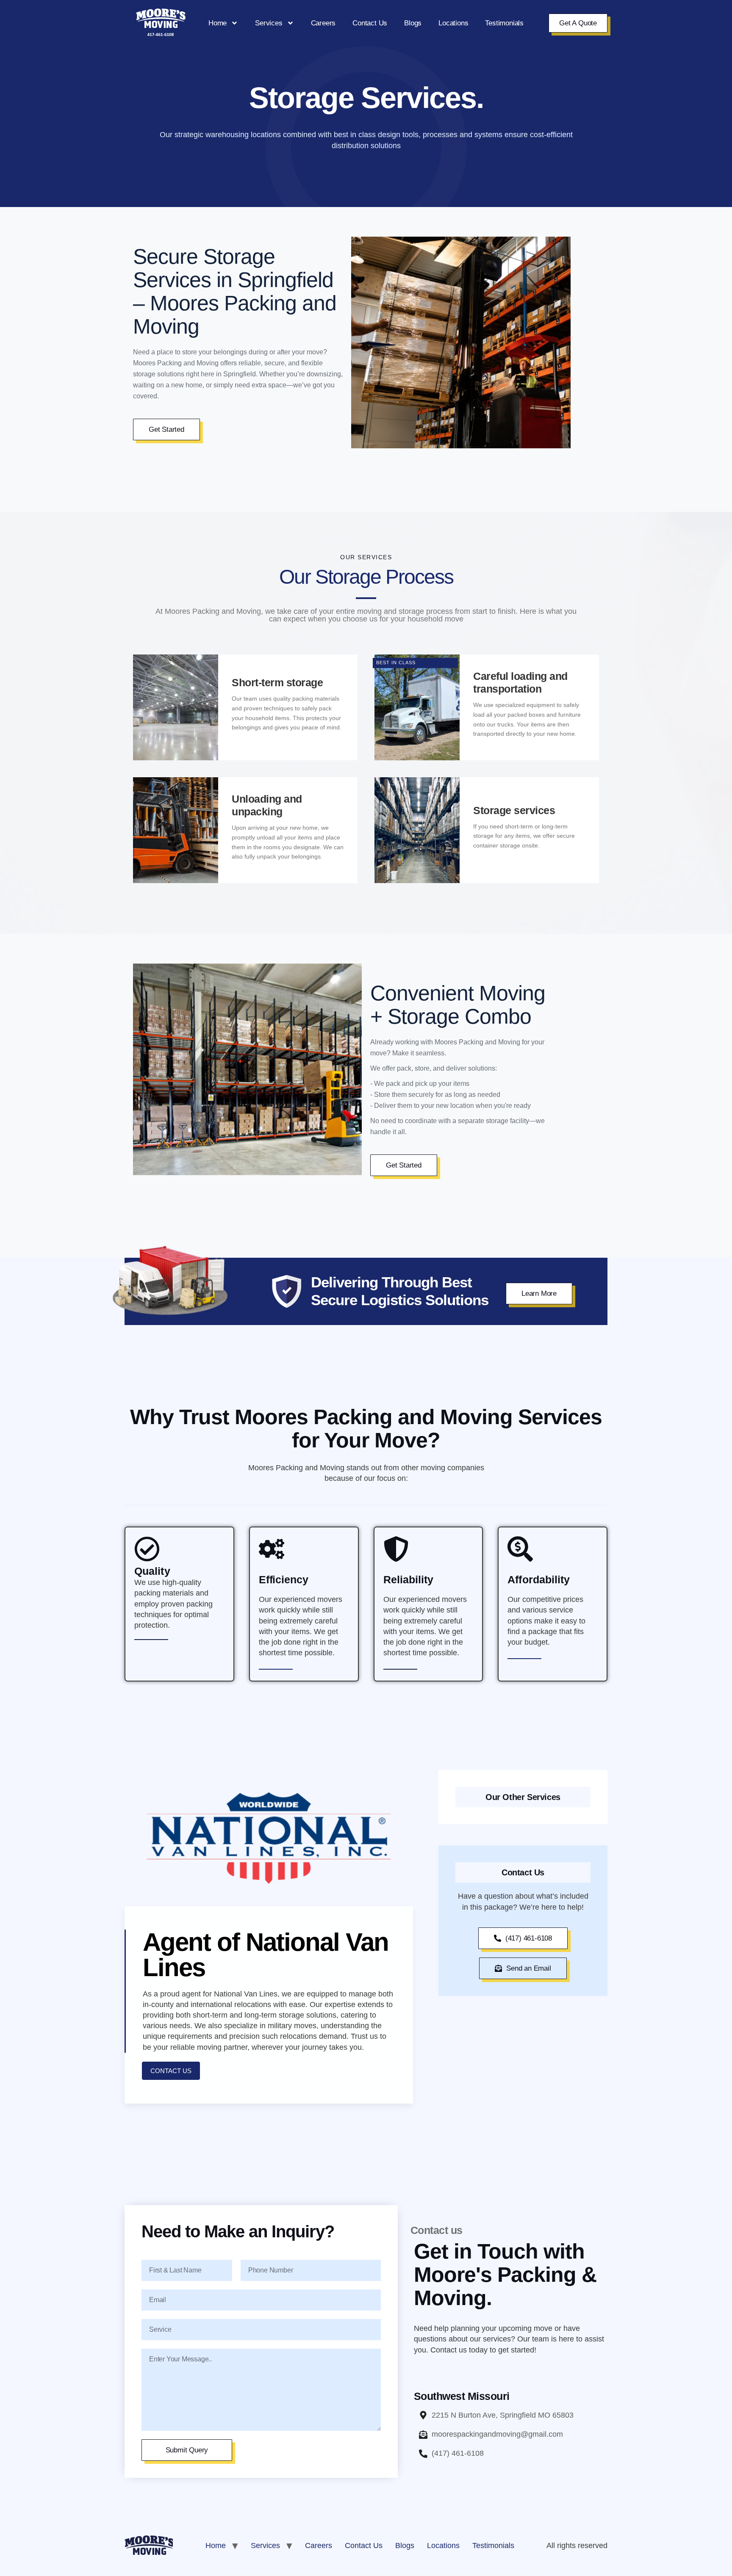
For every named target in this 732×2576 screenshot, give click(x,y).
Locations (453, 23)
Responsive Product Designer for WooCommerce (401, 2574)
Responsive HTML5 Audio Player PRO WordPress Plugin (346, 2574)
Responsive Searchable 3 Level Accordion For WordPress (434, 2574)
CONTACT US (171, 2071)
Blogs (413, 23)
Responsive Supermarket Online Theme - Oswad (456, 2574)
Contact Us (370, 23)
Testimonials (504, 23)
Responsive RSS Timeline (417, 2574)
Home (218, 23)
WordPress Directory (271, 2574)
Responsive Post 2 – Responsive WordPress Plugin (380, 2574)
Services (269, 23)
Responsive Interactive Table (364, 2574)
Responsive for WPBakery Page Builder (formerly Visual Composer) (301, 2574)
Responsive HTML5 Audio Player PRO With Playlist (325, 2574)
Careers (323, 23)
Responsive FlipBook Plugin (281, 2574)
